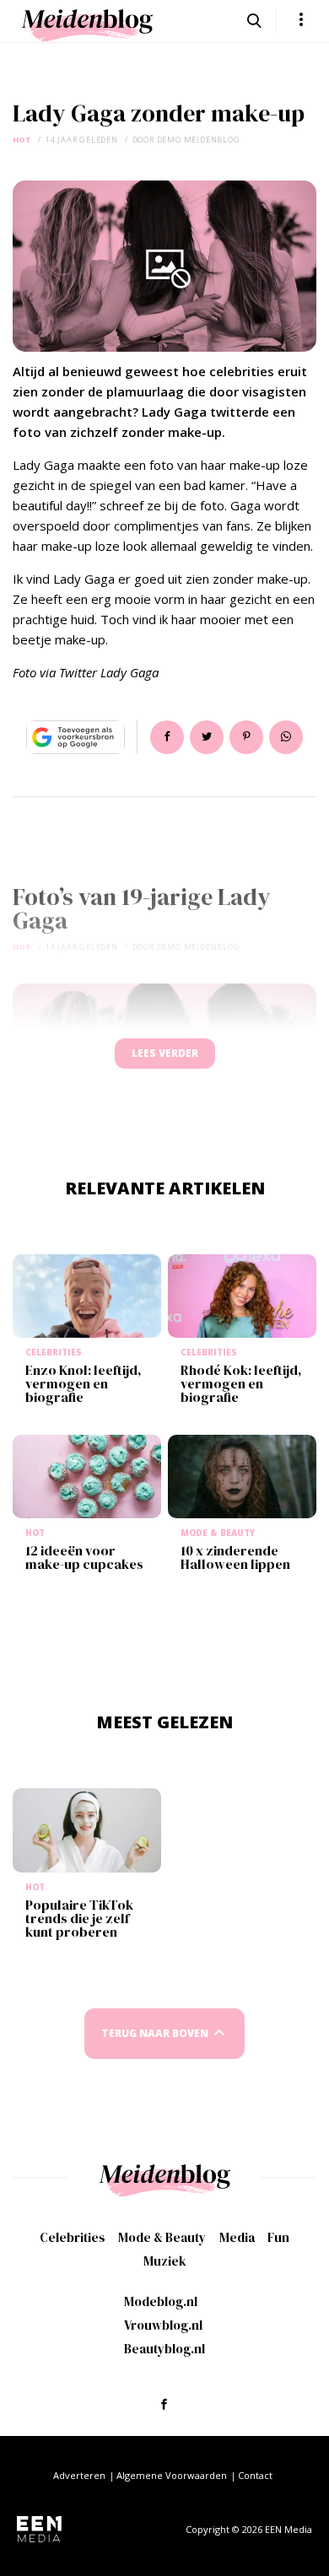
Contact (255, 2475)
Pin (246, 737)
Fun (278, 2237)
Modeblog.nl (161, 2301)
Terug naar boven (155, 2033)
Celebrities (73, 2237)
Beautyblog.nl (164, 2349)
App (286, 737)
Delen (167, 737)
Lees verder (165, 1053)
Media (237, 2237)
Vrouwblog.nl (163, 2325)
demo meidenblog (199, 140)
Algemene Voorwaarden (172, 2475)
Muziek (165, 2261)
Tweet (207, 737)
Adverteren (79, 2475)
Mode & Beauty (162, 2237)
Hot (22, 140)
